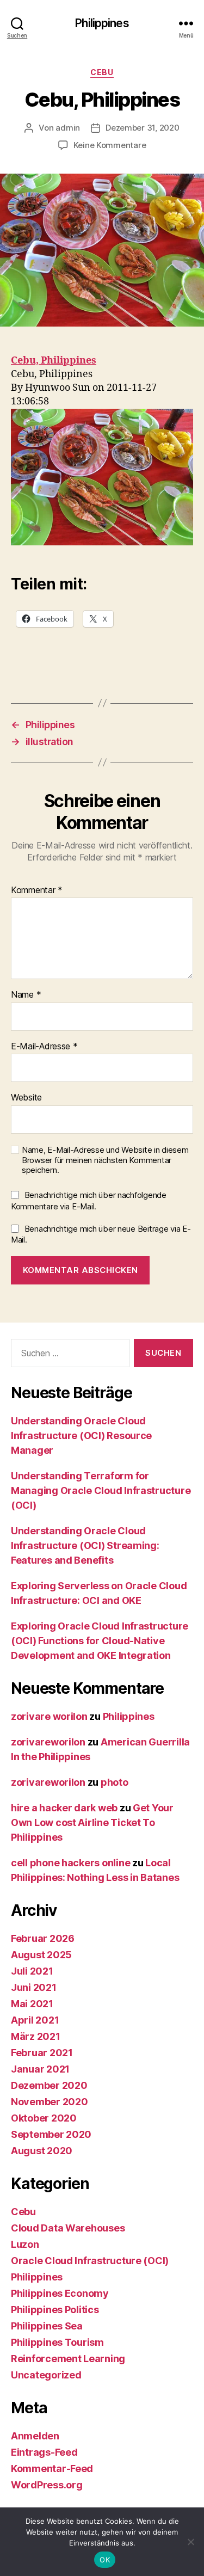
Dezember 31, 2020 (143, 128)
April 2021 (35, 2020)
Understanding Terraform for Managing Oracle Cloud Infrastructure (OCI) (101, 1490)
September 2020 (51, 2134)
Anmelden (35, 2436)
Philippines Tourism (57, 2342)
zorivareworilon (48, 1742)
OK (105, 2560)
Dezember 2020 (49, 2085)
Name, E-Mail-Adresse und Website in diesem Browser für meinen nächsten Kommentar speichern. (105, 1160)
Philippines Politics (55, 2310)
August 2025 (41, 1955)
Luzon (25, 2244)
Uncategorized (46, 2375)
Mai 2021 (32, 2004)
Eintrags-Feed (44, 2452)
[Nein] (190, 2542)
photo (115, 1782)
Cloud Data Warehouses (68, 2228)
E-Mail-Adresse (44, 1047)
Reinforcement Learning (68, 2359)
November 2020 (50, 2102)
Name (26, 995)
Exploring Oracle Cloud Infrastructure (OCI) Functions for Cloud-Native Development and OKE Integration (100, 1641)
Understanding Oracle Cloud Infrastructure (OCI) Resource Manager (81, 1435)
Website (26, 1098)
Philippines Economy (60, 2293)
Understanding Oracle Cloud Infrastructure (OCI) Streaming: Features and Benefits (85, 1545)
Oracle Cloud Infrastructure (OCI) (90, 2261)
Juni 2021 (34, 1987)
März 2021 (36, 2036)
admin (68, 128)
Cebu (102, 72)
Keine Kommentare (110, 145)
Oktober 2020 (44, 2118)
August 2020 (42, 2151)
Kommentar (37, 890)
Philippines (102, 23)
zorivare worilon (49, 1716)
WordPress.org (47, 2485)
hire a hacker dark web (64, 1808)
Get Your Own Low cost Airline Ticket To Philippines (92, 1822)
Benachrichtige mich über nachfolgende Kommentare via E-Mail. (89, 1201)
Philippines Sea (47, 2326)
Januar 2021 (40, 2069)
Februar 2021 (42, 2053)
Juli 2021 (32, 1971)
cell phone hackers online (70, 1863)
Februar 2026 (43, 1938)
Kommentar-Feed (52, 2469)
